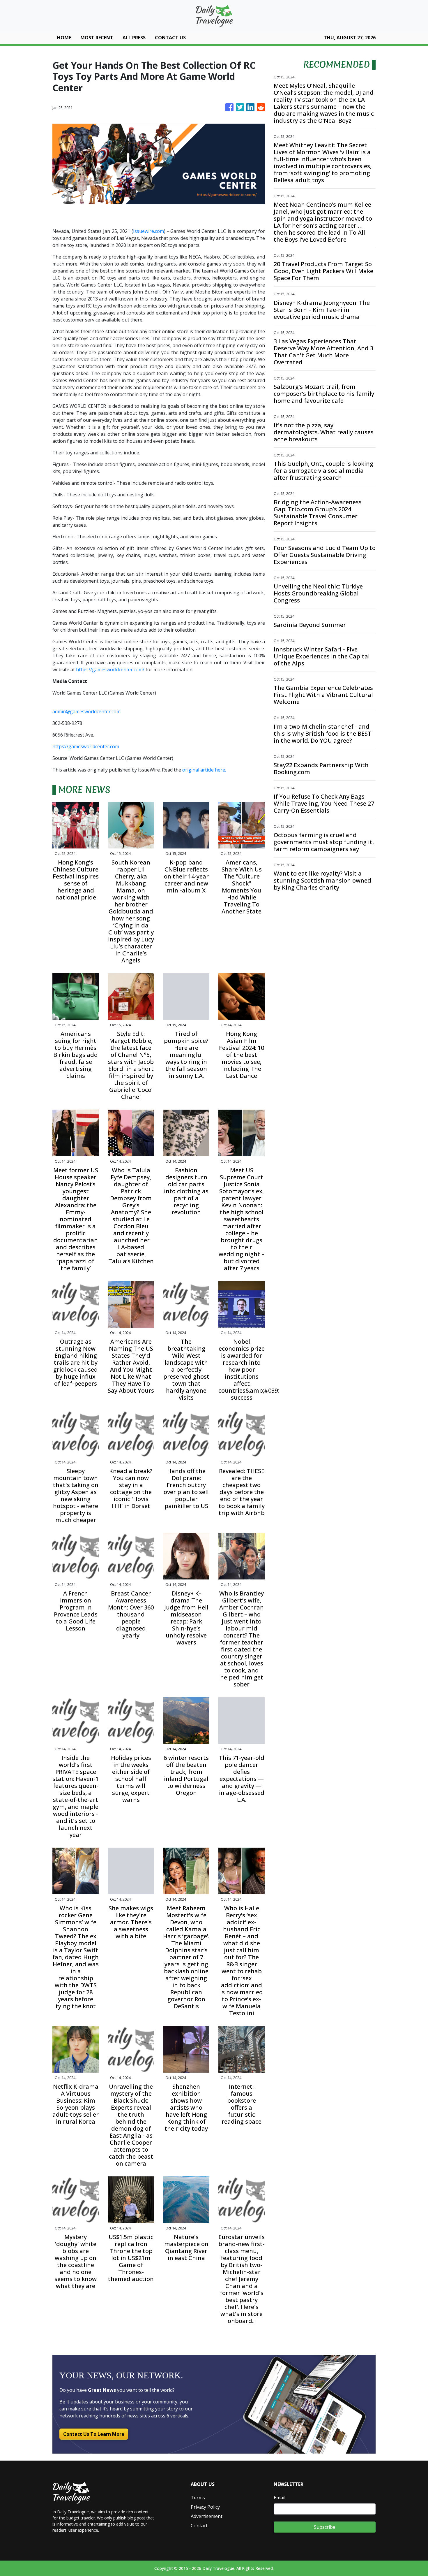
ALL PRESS (134, 38)
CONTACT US (170, 38)
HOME (64, 38)
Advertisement (207, 2516)
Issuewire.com (148, 231)
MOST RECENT (97, 38)
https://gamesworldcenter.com (86, 746)
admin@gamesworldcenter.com (86, 711)
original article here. (204, 770)
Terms (198, 2498)
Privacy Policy (205, 2507)
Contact (199, 2526)
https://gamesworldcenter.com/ (110, 670)
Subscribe (325, 2527)
